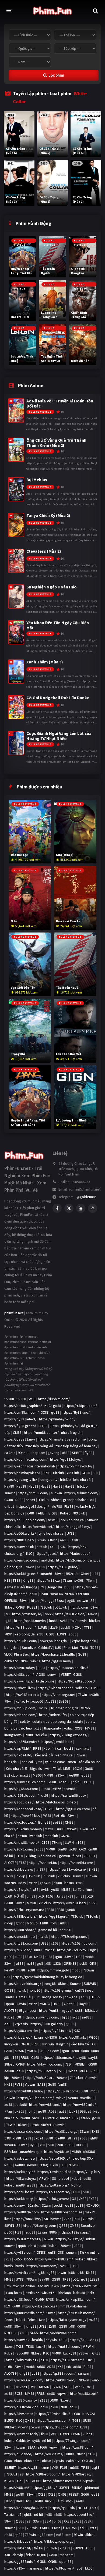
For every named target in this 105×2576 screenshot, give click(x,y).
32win (47, 2205)
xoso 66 (57, 1594)
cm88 (93, 1849)
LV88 (52, 2326)
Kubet (65, 1513)
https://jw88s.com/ (20, 2252)
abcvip (18, 2555)
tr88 (8, 2138)
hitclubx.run (79, 1607)
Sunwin (76, 1984)
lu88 (95, 1574)
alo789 (57, 1506)
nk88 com (32, 2461)
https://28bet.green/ (40, 2225)
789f (68, 2064)
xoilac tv (82, 1688)
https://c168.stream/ (67, 2360)
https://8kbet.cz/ (18, 2541)
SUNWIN (90, 1984)
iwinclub (36, 1836)
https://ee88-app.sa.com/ (25, 1520)
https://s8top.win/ (59, 2568)
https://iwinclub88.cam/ (54, 2259)
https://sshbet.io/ (43, 1863)
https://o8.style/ (17, 1889)
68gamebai (28, 2010)
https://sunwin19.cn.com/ (25, 1782)
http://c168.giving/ (58, 1990)
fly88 (88, 1453)
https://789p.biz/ (87, 2172)
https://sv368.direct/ (23, 1695)
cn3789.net (84, 1990)
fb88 (54, 1923)
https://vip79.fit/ (17, 1748)
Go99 (39, 2299)
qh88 (94, 2138)
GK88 (96, 2353)
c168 (8, 1896)
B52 (7, 1977)
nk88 (76, 2017)
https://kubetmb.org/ (40, 2306)
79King (57, 1842)
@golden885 (87, 1197)
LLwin (38, 2037)
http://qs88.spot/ (84, 2393)
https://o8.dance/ (18, 2454)
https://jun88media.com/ (24, 2313)
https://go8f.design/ (33, 1506)
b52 (76, 2279)
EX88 (95, 2131)
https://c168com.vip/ (21, 2407)
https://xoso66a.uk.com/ (24, 2380)
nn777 (41, 1869)
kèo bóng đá (25, 1634)
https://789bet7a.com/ (36, 2098)
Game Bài (24, 1997)
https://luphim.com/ (54, 1399)
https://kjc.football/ (20, 1822)
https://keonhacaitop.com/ (26, 1459)
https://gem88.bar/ (57, 1742)
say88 (81, 2057)
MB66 (37, 1775)
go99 (8, 1957)
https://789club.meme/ (76, 2313)
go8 (40, 1963)
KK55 (93, 1903)
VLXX (8, 1654)
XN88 (24, 2333)
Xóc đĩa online (89, 1762)
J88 (95, 1473)
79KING (77, 2488)
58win (20, 1903)
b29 (90, 1896)
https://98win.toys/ (21, 2178)
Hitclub (59, 1473)
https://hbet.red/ (18, 2037)
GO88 (9, 1990)
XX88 (45, 1412)
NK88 (38, 1957)
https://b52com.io (70, 1560)
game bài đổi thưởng (21, 1587)
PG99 (88, 1782)
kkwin (61, 2273)
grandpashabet (75, 1500)
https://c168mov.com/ (79, 1943)
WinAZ (80, 2387)
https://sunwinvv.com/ (41, 2017)
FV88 (19, 2084)
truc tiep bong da (65, 1708)
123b (57, 1963)
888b (53, 2232)
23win (72, 1816)
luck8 (83, 1963)
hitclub (65, 1480)
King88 (28, 1580)
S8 (92, 1600)
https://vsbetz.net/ (20, 2158)
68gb (92, 1950)
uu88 (61, 1829)
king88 (31, 2326)
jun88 (71, 1910)
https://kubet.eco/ (75, 1553)
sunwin (10, 1493)
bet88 (69, 1748)
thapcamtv (52, 1728)
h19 (7, 2306)
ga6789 (45, 1883)
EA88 (8, 2051)
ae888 (58, 1822)
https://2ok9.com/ (19, 1849)
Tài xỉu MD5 (62, 1768)
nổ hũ (77, 1782)
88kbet (10, 2427)
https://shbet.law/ (19, 1869)
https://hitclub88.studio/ (24, 2091)
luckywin (11, 2044)
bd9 (91, 2293)
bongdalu (12, 1648)
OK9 (83, 1849)
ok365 (19, 2111)
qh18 (32, 2246)
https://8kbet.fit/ (18, 2548)
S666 (34, 2333)
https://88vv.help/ (19, 2414)
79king (31, 1856)
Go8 (20, 2481)
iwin (48, 1768)
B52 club (11, 1775)
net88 (22, 1836)
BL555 (95, 1997)
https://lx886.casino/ (21, 2400)
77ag (8, 2111)
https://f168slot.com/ (22, 1795)
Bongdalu (54, 1587)
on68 (57, 2521)
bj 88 (66, 2017)
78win (30, 1567)
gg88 (31, 2185)
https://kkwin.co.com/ (45, 2064)
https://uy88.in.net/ (56, 2031)
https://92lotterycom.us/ (24, 1910)
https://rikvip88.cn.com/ (76, 2299)
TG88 (74, 1540)
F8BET (74, 2494)
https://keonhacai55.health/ (53, 1654)
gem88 (64, 1856)
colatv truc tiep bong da (52, 1721)
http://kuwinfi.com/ (20, 2273)
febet (9, 2320)
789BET (90, 1856)
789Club (73, 1473)
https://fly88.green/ (20, 1426)
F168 (19, 1856)
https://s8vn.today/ (20, 1668)
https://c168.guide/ (63, 1567)
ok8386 (51, 2037)
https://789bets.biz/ (20, 1916)
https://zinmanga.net (59, 1695)
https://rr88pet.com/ (80, 1406)
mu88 (30, 1963)
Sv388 (9, 1399)
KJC (48, 1406)
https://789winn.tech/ (21, 2434)
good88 (23, 2353)
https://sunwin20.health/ (24, 2340)
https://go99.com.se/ (53, 2192)
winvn (61, 2098)
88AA (31, 2447)
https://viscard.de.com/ (23, 2131)
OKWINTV (50, 2118)
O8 (19, 2017)
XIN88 (41, 2252)
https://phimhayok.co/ (22, 1473)
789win (61, 1775)
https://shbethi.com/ (76, 1863)
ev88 (45, 1889)
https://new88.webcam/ (67, 1869)
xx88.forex (14, 2293)
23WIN (21, 2004)
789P (8, 1634)
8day (22, 1883)
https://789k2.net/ (76, 2286)
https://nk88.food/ (61, 2380)
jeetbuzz (32, 2293)
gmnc (20, 1923)
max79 (90, 2212)
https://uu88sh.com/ (64, 2346)
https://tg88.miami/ (34, 2467)
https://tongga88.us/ (48, 1600)
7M (42, 1587)
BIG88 (53, 1513)
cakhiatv (11, 1661)
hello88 (29, 2232)
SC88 (19, 2393)
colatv (25, 1721)
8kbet (9, 1607)
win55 (96, 2380)
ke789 (9, 1970)
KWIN (55, 2286)
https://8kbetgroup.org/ (54, 2541)
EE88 (41, 1668)
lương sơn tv (52, 1997)
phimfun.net (14, 1313)
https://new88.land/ (45, 2105)
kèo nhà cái (82, 1480)
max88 (25, 1775)
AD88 (52, 2111)
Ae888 (74, 1775)
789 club (79, 1513)
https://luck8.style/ (20, 2172)
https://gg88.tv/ (44, 2488)
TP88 (85, 2467)
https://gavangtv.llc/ (21, 1480)
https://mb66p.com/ (20, 1708)
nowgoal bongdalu (55, 1641)
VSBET (66, 1674)
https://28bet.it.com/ (43, 2474)
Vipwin (30, 2084)
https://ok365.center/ (22, 1742)
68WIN (19, 2051)
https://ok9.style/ (70, 2239)
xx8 (68, 2367)
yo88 (55, 1889)
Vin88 (63, 2084)
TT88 (16, 1580)
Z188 (43, 2400)
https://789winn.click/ (53, 2414)
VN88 (83, 2199)
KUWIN (9, 2481)
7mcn (72, 1762)
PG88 (47, 1816)
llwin (8, 2219)
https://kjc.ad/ (46, 1553)
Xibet (85, 1574)
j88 (7, 2057)
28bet (9, 2064)
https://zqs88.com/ (77, 2447)
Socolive (29, 1648)
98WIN (46, 2125)
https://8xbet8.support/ (76, 1681)
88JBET (10, 2467)
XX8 (60, 2367)
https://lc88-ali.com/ (62, 2091)
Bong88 (44, 1822)
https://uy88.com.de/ (21, 2031)
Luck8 (65, 1627)
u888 (66, 1453)
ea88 (64, 1540)
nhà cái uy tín (71, 1432)
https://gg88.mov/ (57, 1661)
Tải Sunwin (78, 1621)
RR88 (47, 1473)
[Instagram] (93, 1208)
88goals (36, 1768)
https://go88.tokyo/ (66, 1459)
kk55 (68, 2219)
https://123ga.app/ (75, 2232)
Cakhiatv (23, 2441)
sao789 (10, 1883)
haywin (56, 2219)
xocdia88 (87, 2098)
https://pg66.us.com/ (21, 1789)
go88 (57, 1406)
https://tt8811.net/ (19, 1540)
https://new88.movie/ (22, 1842)
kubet (76, 2178)
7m (8, 2286)
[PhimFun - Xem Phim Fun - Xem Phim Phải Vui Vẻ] (24, 1153)
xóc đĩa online (24, 2286)
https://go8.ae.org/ (53, 2185)
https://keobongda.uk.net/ (26, 2508)
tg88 (8, 1621)
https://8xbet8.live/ (20, 1688)
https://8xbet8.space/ (55, 1688)
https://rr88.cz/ (48, 1580)
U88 (64, 2165)
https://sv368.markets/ (23, 2239)
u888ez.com (50, 2051)
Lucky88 (70, 2353)
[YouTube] (81, 1208)
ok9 (41, 1896)
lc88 (60, 2145)
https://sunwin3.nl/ (19, 1547)
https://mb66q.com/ (20, 1715)
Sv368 (21, 1399)
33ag (44, 2165)
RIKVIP (65, 2118)
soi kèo (41, 1735)
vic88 (36, 2118)
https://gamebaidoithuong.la (36, 1977)
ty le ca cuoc (55, 1762)
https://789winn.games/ (23, 2568)
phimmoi (92, 2488)
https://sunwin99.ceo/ (69, 1795)
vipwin (62, 2393)
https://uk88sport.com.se (62, 2212)
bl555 (29, 2259)
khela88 (65, 2293)
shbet (31, 1500)
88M (48, 2521)
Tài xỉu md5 (65, 2501)
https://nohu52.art (39, 2078)
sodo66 (21, 2105)
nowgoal (71, 1997)
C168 (45, 1842)
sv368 (79, 1580)
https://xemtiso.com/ (21, 1560)
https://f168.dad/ (18, 1950)
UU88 (69, 2145)
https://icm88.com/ (33, 1493)
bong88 (50, 1984)
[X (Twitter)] (69, 1208)
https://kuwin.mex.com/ (62, 2481)
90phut (23, 1453)
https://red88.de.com (22, 2212)
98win (51, 2313)
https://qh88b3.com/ (21, 1641)
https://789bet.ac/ (77, 2474)
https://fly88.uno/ (76, 1412)
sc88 (40, 1849)
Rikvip (20, 1876)
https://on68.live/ (28, 2219)
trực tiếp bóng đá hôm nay (76, 1446)
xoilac (68, 1728)
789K (24, 1661)
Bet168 (59, 1816)
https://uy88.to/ (57, 2152)
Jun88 (45, 1789)
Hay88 (9, 1486)
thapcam (38, 1453)
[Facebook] (57, 1208)
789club (46, 1607)
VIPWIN (44, 2178)
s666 (49, 1614)
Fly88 (44, 1594)
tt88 (79, 1957)
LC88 (76, 2414)
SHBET (77, 1453)
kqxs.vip (21, 2024)
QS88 (70, 2024)
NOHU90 (92, 2205)
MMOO (45, 2004)
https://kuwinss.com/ (53, 2420)
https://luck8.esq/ (19, 2199)
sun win (48, 2044)
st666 (85, 2118)
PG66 (93, 2037)
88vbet (22, 2387)
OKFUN (88, 2461)
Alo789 (51, 1701)
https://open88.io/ (79, 2514)
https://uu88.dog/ (84, 2340)
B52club (72, 1574)
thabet (64, 2178)
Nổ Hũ (76, 2185)
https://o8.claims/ (49, 2454)
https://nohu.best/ (19, 2192)
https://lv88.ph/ (17, 2488)
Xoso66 (64, 1782)
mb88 (89, 1957)
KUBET (32, 1607)
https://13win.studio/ (54, 2172)
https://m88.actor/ (41, 2071)
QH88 (29, 2420)
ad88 (77, 2367)
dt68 (45, 1795)
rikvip (9, 1923)
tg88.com (46, 2535)
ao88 (8, 2105)
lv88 (51, 2145)
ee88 (8, 2024)
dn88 (51, 2393)
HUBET (81, 2145)
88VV (10, 2501)
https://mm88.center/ (41, 1432)
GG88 (86, 1473)
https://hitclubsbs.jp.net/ (56, 1802)
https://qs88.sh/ (62, 2508)
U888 (45, 1943)
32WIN (57, 2387)
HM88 (57, 2004)
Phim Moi (71, 1648)
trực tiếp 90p (83, 2158)
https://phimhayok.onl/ (57, 1419)
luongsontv (49, 1480)
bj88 (62, 2071)
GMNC (65, 1836)
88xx (28, 1957)
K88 (7, 1580)
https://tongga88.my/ (73, 1527)
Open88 (70, 2004)
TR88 (66, 2279)
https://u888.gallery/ (47, 2024)
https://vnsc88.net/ (20, 1937)
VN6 (55, 2467)
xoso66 (46, 1574)
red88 (25, 2118)
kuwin (20, 2447)
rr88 (40, 1634)
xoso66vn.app (31, 2152)
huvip (9, 2266)
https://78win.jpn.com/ (72, 2441)
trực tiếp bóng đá (39, 1446)
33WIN (64, 2488)
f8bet (77, 1856)
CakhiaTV (45, 1648)
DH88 (68, 1587)
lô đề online (45, 1681)
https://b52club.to (71, 1950)
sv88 (64, 1621)
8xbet (72, 2071)
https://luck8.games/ (52, 2199)
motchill (47, 1560)
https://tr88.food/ (19, 2299)
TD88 (84, 1648)
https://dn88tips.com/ (60, 2427)
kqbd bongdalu (84, 1641)
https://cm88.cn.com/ (22, 1412)
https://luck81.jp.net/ (21, 1574)
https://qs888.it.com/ (59, 2373)
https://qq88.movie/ (30, 1621)
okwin (35, 2427)
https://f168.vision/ (70, 1614)
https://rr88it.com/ (21, 1627)
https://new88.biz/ (26, 1816)
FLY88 (43, 1426)
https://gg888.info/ (20, 2561)
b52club (61, 1607)
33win (83, 1829)
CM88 (17, 1432)
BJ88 (87, 2367)
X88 (61, 2252)
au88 (19, 1957)
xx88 (32, 1399)
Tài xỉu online (90, 2252)
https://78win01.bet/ (70, 1903)
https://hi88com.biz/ (58, 2057)
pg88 (71, 1600)
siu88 (58, 1883)
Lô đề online (83, 1889)
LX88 (77, 2192)
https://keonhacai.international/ (30, 1466)
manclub (51, 1836)
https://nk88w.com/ (42, 2266)
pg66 (8, 2232)
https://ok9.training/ (22, 2360)
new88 (53, 1520)
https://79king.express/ (69, 1735)
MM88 (90, 1728)
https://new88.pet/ (38, 1527)
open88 (70, 1789)
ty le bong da (72, 1977)
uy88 (34, 2145)
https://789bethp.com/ (69, 1937)
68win (41, 1540)
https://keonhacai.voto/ (23, 1809)
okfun (47, 2461)
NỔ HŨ (19, 1896)
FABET (41, 1513)
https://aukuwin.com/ (81, 1493)
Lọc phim (55, 75)
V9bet (72, 1829)
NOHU (77, 1627)
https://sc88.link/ (73, 2037)
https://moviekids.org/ (23, 1984)
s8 (8, 1614)
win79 (35, 1661)
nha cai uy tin (32, 1762)
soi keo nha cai (73, 1520)
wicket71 (49, 2293)
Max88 (50, 1829)
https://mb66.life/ (53, 1715)
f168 (80, 1842)
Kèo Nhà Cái (80, 2044)
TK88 (20, 2346)
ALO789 (10, 1863)
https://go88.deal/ (19, 1802)
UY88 (71, 1533)
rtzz (93, 2528)
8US (58, 1648)
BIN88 (93, 1869)
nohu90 (65, 1930)
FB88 (44, 1923)
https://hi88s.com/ (19, 1674)
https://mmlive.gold (53, 1970)
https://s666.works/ (20, 1533)
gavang (54, 1453)
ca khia (10, 1453)
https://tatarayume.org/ (67, 2320)
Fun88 (96, 1688)
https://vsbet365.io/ (54, 2158)
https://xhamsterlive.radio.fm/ (62, 1439)
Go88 (82, 1654)
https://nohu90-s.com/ (58, 2333)
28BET (94, 2279)
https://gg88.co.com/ (73, 1809)
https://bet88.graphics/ (23, 1406)
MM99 (76, 2152)
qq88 (10, 2004)
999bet (85, 2111)
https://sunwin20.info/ (22, 2205)
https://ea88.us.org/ (61, 2131)
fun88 (53, 1621)
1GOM (77, 1768)
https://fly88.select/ (20, 1419)
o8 (92, 1500)
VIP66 (69, 1594)
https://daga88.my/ (20, 1439)
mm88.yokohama (73, 2306)
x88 (36, 1889)
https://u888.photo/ (20, 1930)
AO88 (41, 1567)
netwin (83, 1600)
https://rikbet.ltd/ (18, 1755)
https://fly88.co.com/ (21, 1943)
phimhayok (70, 1426)
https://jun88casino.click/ (68, 1668)
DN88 (90, 2273)
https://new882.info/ (79, 2105)
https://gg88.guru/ (54, 1916)
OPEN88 (83, 1594)
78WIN (11, 2125)
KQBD (42, 2555)
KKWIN (44, 2387)
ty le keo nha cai (51, 1533)
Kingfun (62, 2044)
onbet (9, 1506)
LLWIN (43, 1627)
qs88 (33, 1594)
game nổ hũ (48, 1930)
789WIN (52, 2548)
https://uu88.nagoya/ (56, 2010)
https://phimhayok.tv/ (75, 1466)
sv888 (65, 2266)
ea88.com (64, 2535)
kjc (7, 2078)
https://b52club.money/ (23, 1829)
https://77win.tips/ (19, 1681)
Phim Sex (21, 1654)
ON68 (20, 1607)
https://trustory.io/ (27, 1614)
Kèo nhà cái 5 (16, 1768)
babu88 (79, 2293)
